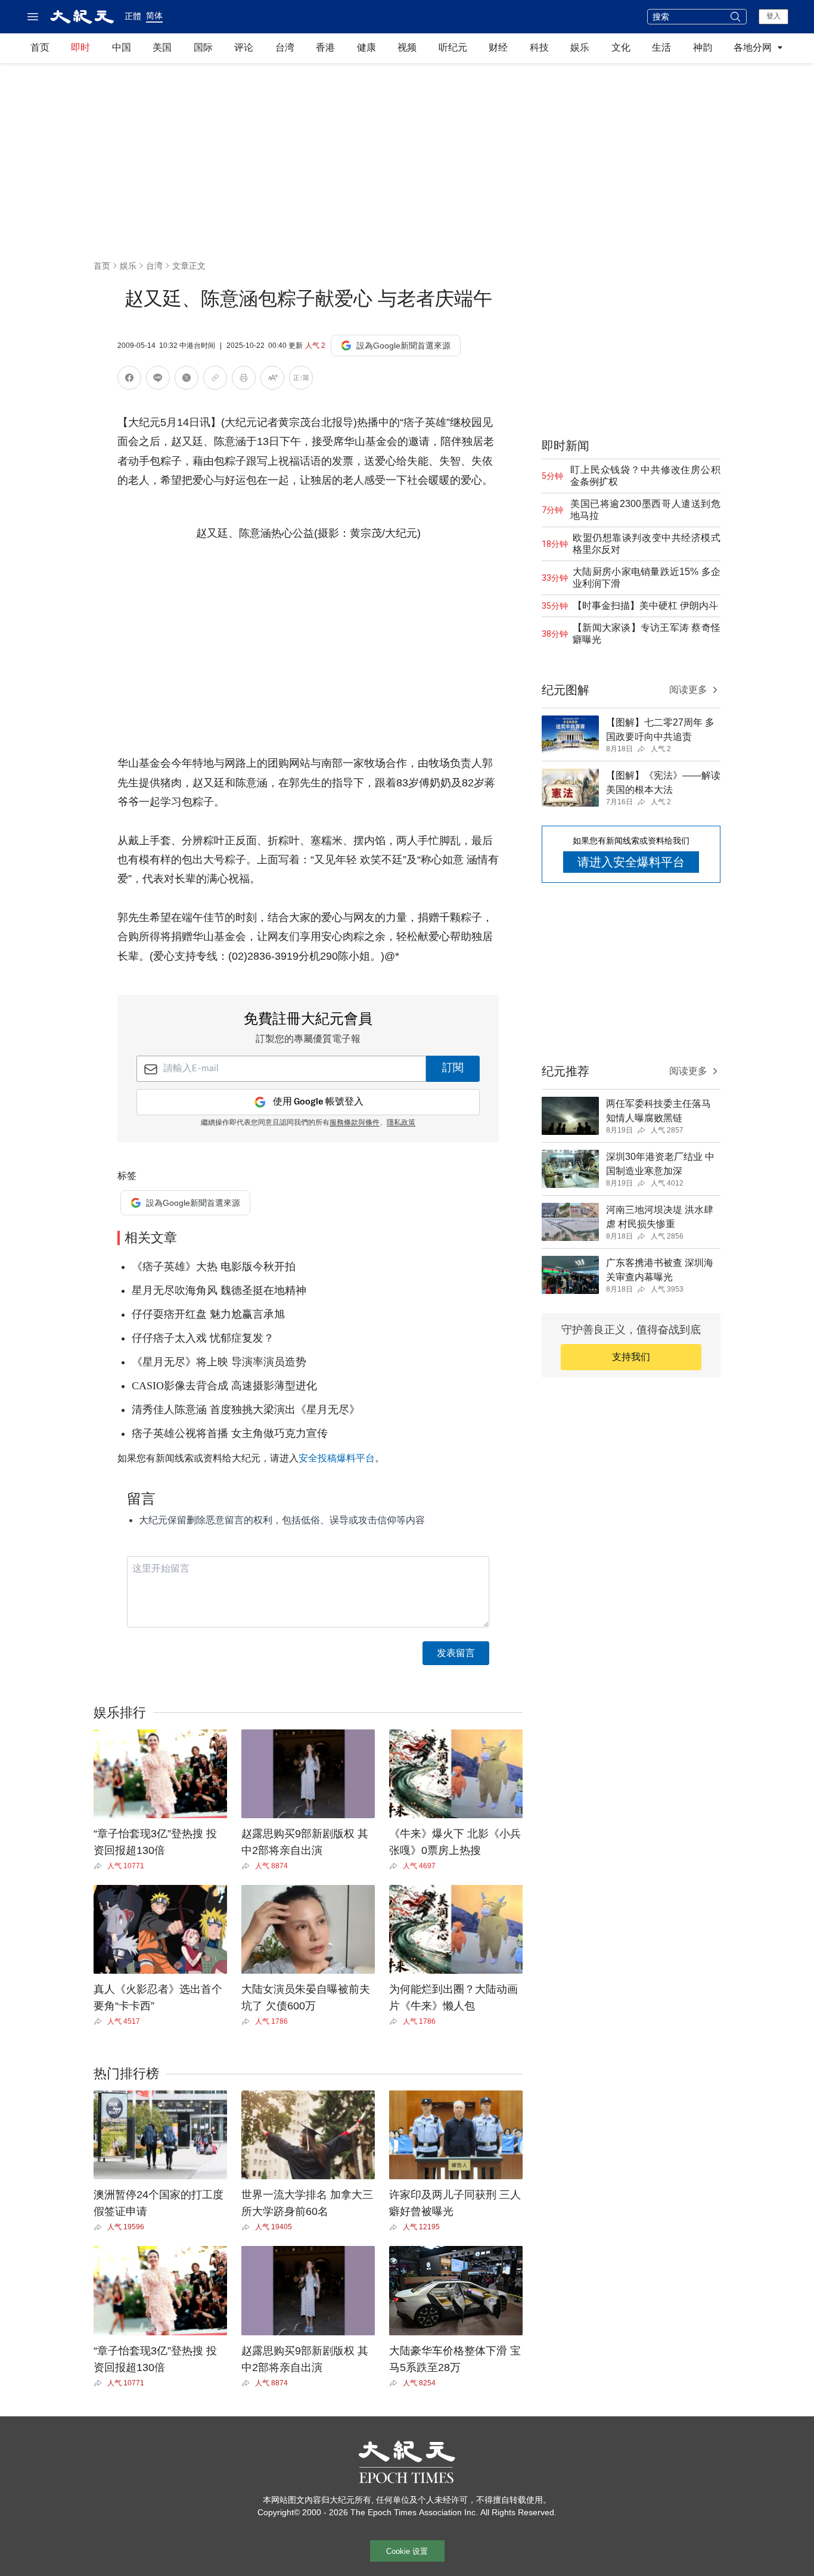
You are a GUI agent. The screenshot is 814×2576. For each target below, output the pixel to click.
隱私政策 (401, 1123)
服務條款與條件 (355, 1123)
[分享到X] (187, 380)
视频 (407, 47)
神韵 (703, 47)
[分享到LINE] (158, 380)
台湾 (285, 47)
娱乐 (580, 47)
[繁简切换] (301, 380)
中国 (122, 47)
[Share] (100, 1866)
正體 (133, 16)
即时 (80, 47)
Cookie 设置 (407, 2551)
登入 (773, 16)
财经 (498, 47)
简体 (154, 15)
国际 (203, 47)
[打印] (244, 380)
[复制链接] (215, 378)
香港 (325, 47)
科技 (539, 47)
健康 (366, 47)
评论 (244, 47)
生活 (661, 47)
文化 (621, 47)
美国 (162, 47)
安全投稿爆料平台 (337, 1458)
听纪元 (453, 47)
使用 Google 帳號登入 (318, 1102)
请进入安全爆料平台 (631, 862)
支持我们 (631, 1357)
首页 (40, 47)
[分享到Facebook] (129, 380)
